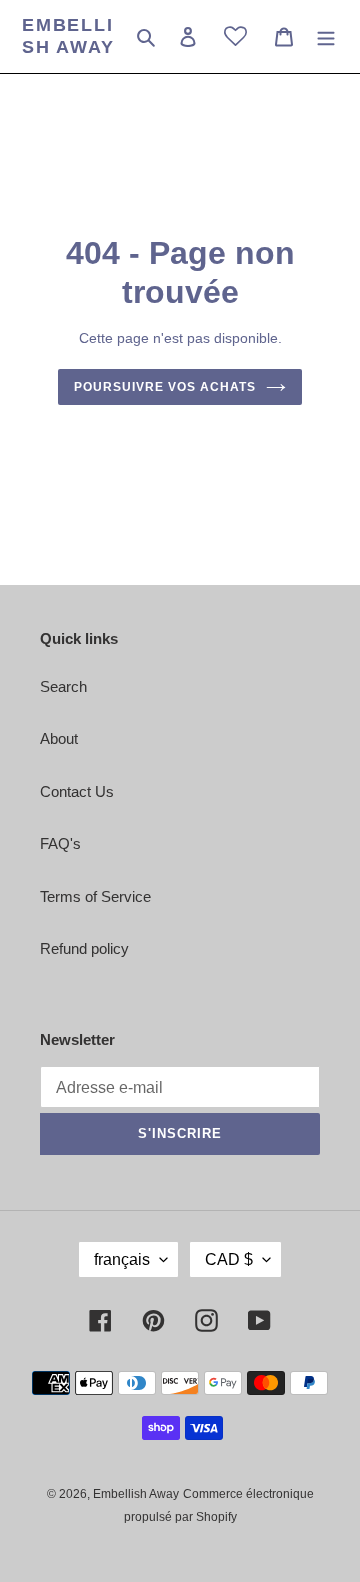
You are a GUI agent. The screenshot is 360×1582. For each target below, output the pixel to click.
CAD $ (229, 1259)
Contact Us (77, 791)
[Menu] (326, 36)
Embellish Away (68, 36)
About (59, 738)
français (122, 1259)
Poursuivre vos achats (164, 387)
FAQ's (60, 843)
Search (63, 686)
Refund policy (84, 948)
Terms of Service (95, 896)
